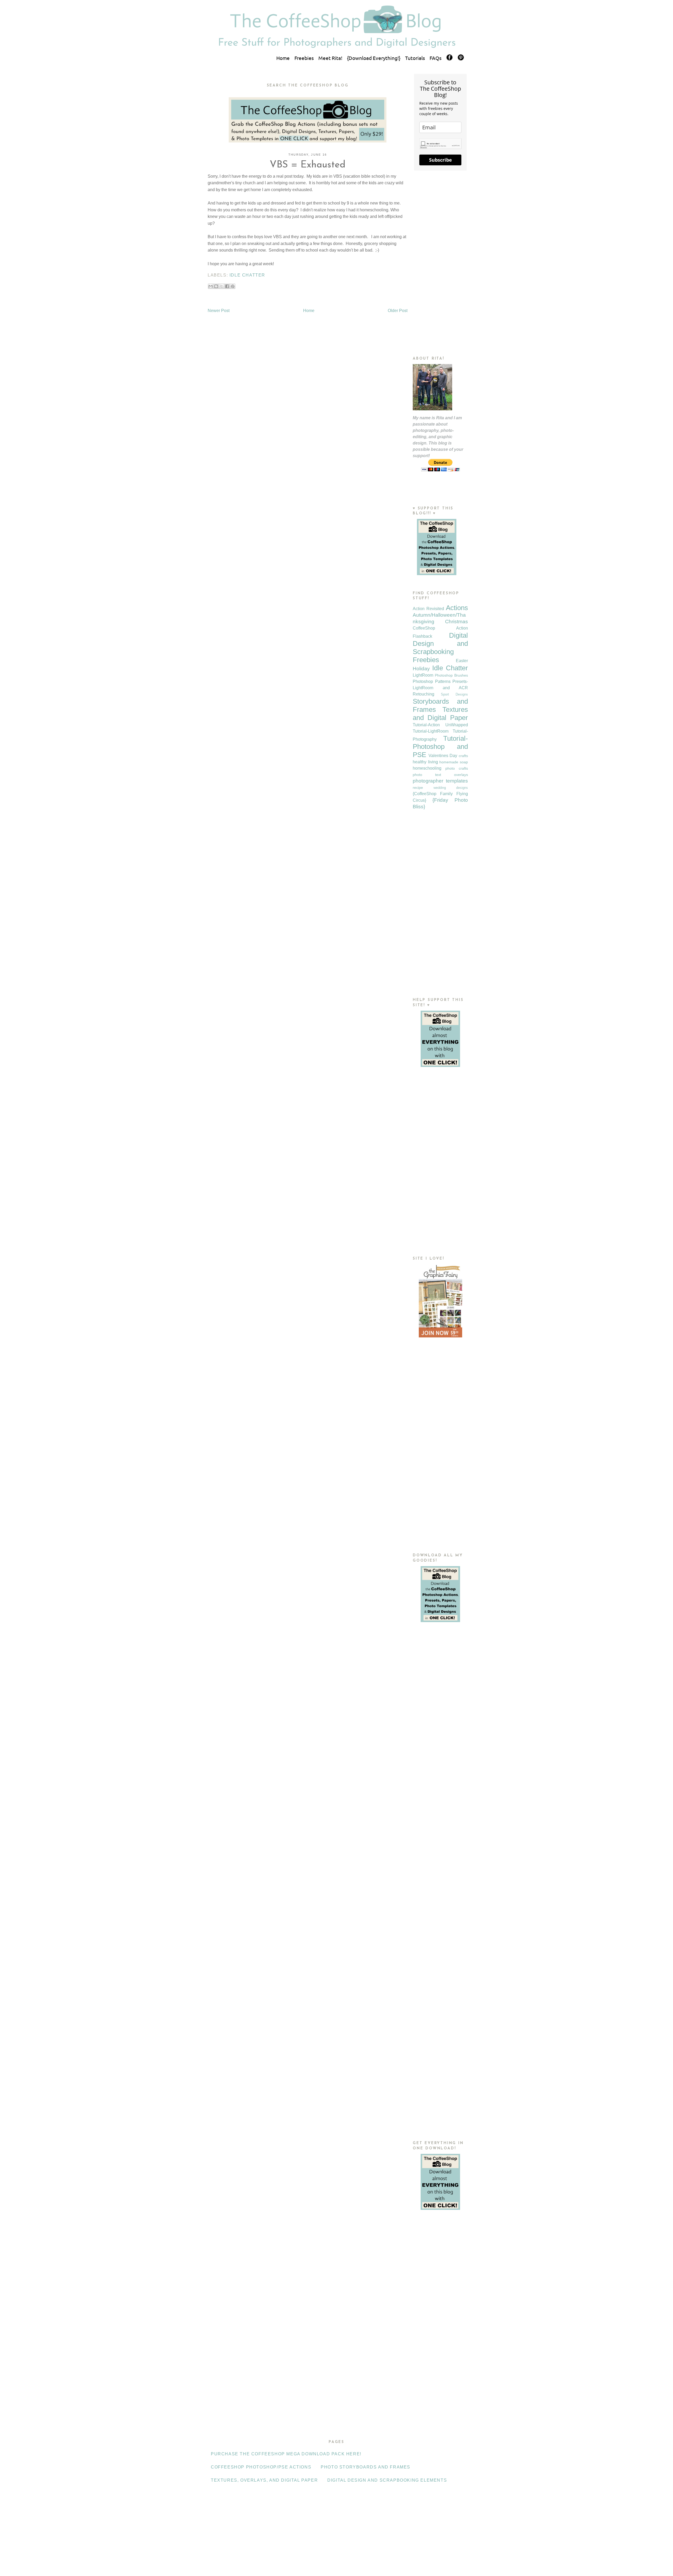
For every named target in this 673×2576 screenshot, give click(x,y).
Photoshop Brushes (451, 675)
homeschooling (427, 768)
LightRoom (423, 675)
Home (283, 58)
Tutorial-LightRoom (431, 731)
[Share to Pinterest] (233, 286)
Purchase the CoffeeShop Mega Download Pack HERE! (286, 2454)
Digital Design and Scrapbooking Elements (387, 2480)
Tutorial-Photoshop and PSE (440, 747)
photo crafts (457, 768)
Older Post (398, 311)
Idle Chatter (247, 275)
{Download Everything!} (374, 58)
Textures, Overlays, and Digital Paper (264, 2480)
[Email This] (211, 286)
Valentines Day (443, 756)
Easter (462, 661)
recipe (418, 788)
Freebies (304, 58)
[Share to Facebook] (227, 286)
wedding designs (451, 788)
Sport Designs (454, 694)
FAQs (435, 58)
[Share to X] (222, 286)
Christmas (457, 622)
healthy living (425, 762)
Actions (457, 608)
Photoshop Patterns (432, 681)
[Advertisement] (440, 263)
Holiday (421, 669)
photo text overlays (440, 775)
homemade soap (454, 762)
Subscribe (440, 160)
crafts (463, 756)
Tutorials (415, 58)
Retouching (424, 694)
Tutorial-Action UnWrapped (440, 725)
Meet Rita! (330, 58)
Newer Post (219, 311)
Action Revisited (428, 609)
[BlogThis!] (216, 286)
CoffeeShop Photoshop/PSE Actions (261, 2467)
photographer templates (440, 781)
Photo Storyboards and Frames (366, 2467)
